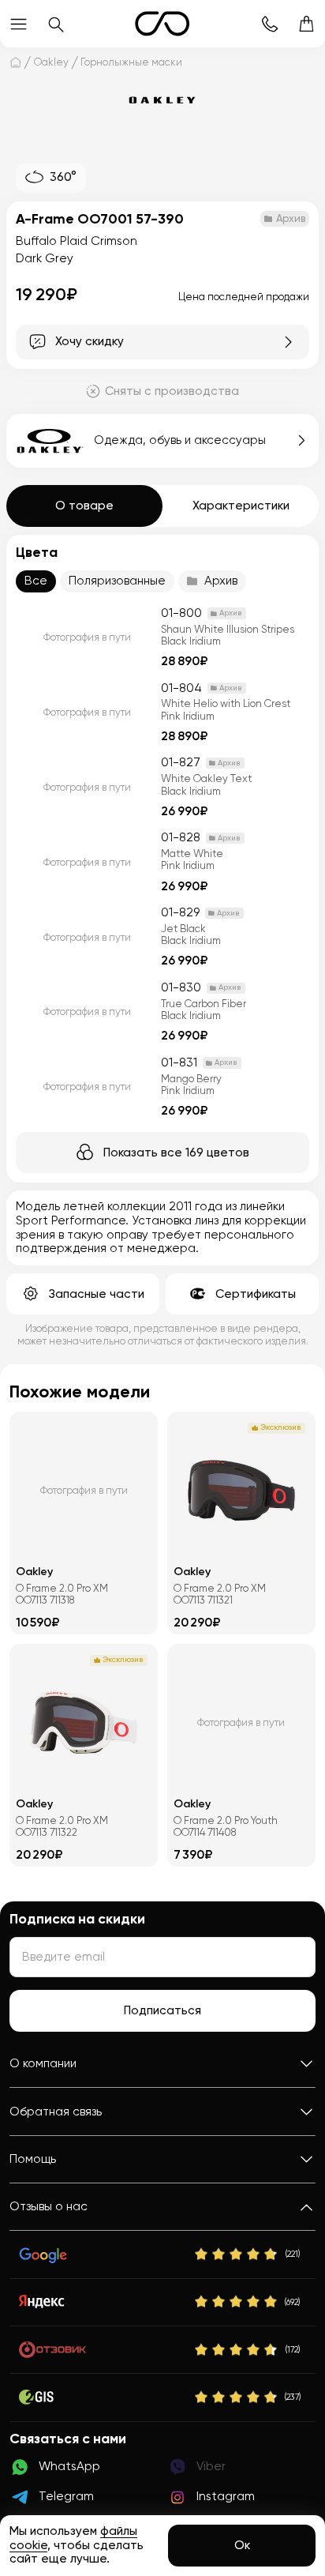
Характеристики (241, 506)
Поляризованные (117, 581)
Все (36, 581)
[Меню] (19, 24)
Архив (221, 581)
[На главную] (15, 62)
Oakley (51, 62)
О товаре (84, 506)
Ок (242, 2545)
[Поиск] (56, 24)
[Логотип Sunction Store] (162, 24)
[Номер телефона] (269, 24)
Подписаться (162, 2010)
